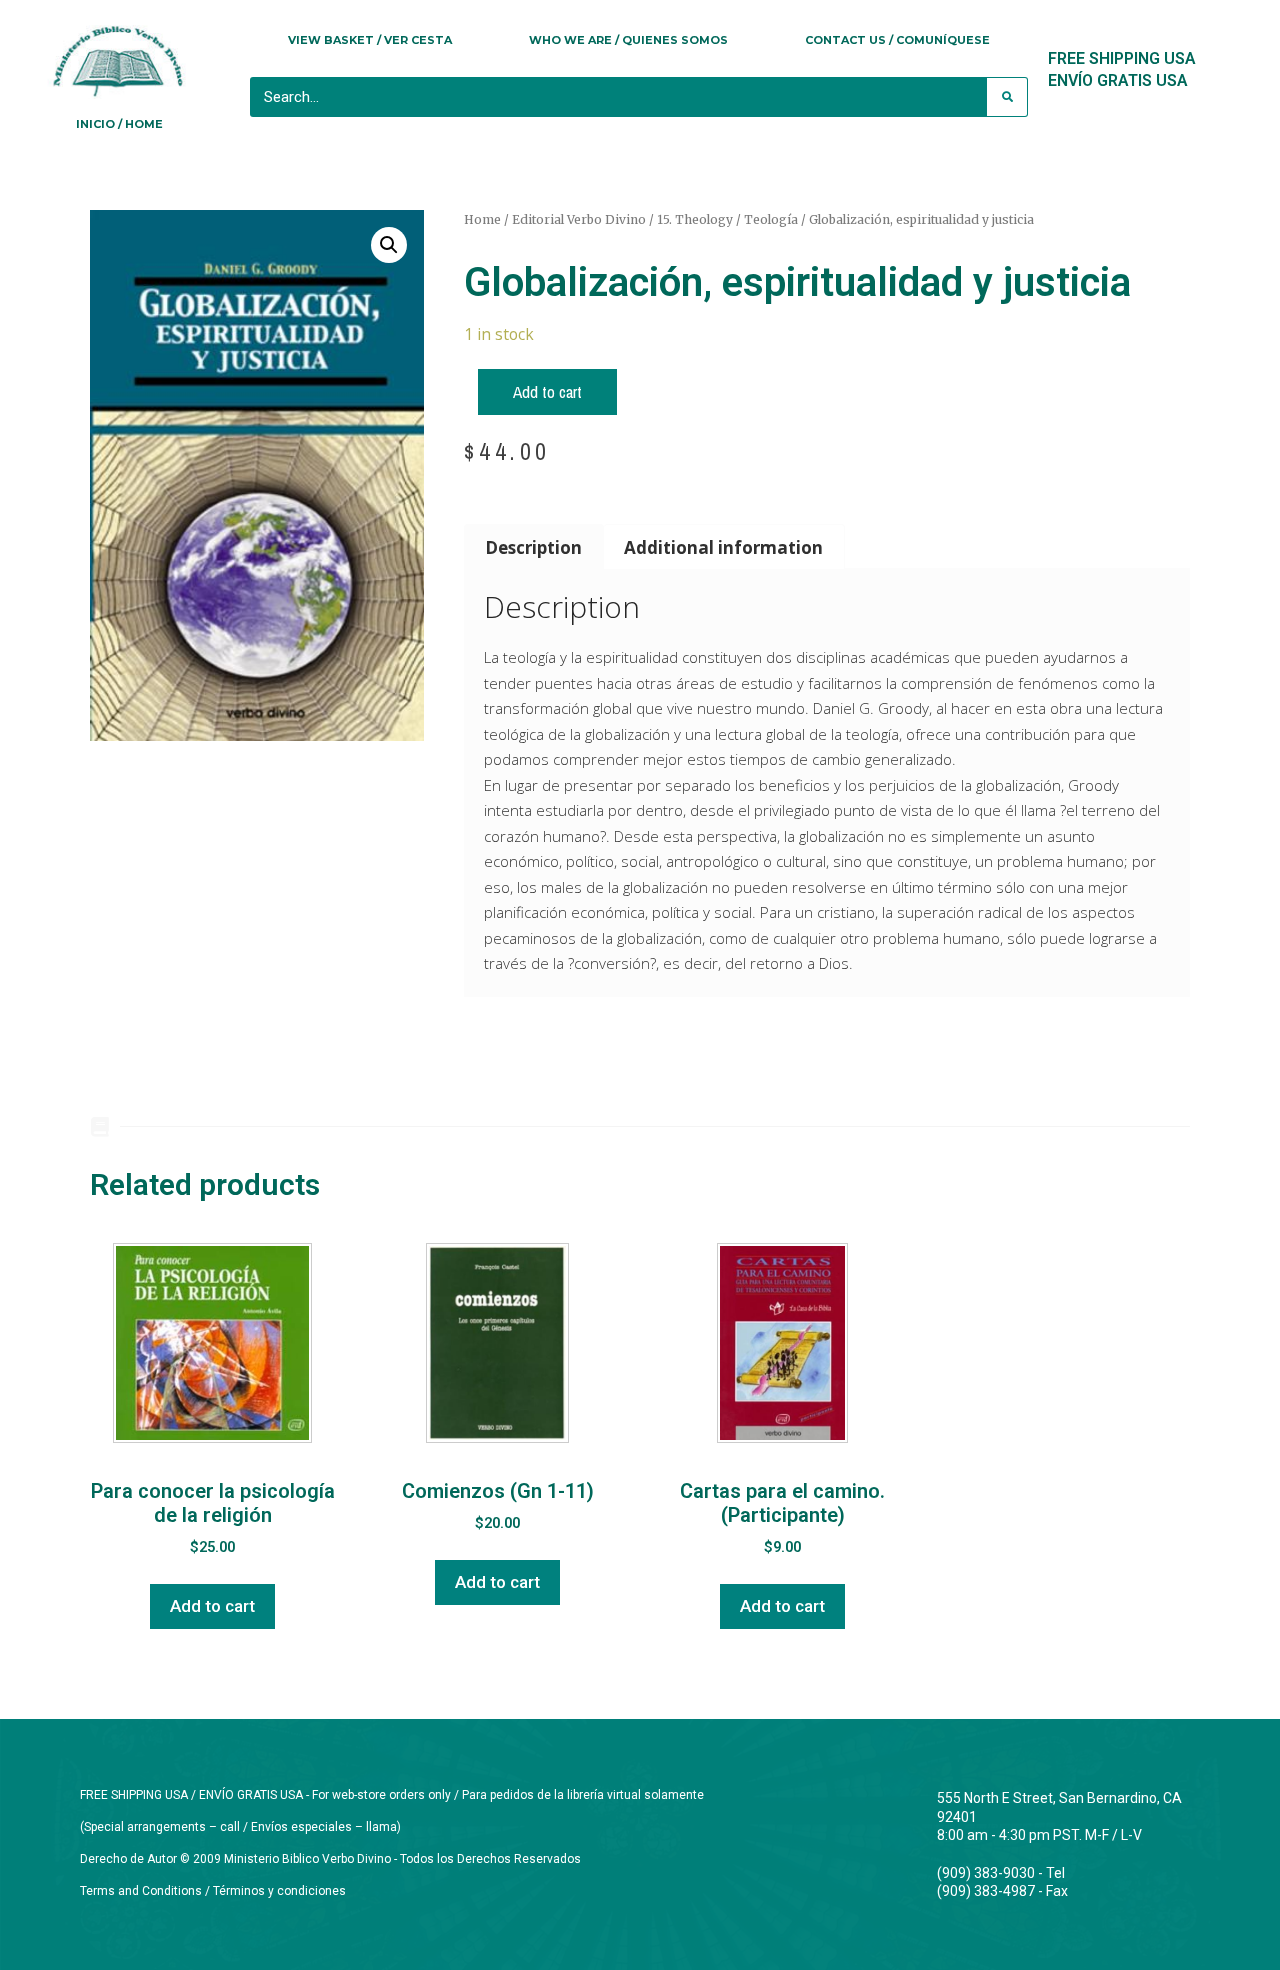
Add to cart (547, 391)
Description (533, 547)
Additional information (723, 547)
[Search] (1007, 97)
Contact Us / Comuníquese (897, 40)
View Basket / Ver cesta (370, 40)
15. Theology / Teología (727, 219)
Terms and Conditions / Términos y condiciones (213, 1891)
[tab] (534, 546)
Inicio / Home (119, 124)
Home (482, 219)
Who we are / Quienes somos (628, 40)
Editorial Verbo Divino (579, 219)
